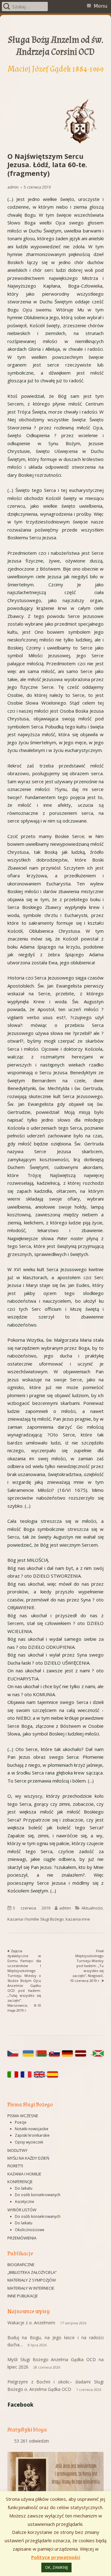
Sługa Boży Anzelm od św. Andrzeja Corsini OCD (56, 46)
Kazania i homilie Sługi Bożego (36, 1919)
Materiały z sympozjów (32, 2280)
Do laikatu (24, 2188)
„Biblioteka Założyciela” (32, 2272)
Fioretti (15, 2166)
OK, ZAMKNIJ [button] (56, 2567)
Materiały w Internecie (31, 2288)
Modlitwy (17, 2150)
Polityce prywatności (56, 2557)
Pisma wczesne (23, 2116)
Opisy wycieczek (29, 2142)
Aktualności (92, 1908)
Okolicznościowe (30, 2230)
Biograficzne (21, 2265)
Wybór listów (22, 2210)
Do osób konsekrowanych (38, 2195)
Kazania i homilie (24, 2174)
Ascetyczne (25, 2202)
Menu (101, 6)
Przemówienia (22, 2238)
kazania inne (78, 1919)
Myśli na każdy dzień (28, 2158)
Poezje (21, 2122)
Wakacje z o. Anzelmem (31, 2323)
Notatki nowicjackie (32, 2129)
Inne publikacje (23, 2296)
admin (13, 187)
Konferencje (20, 2182)
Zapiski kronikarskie (32, 2135)
